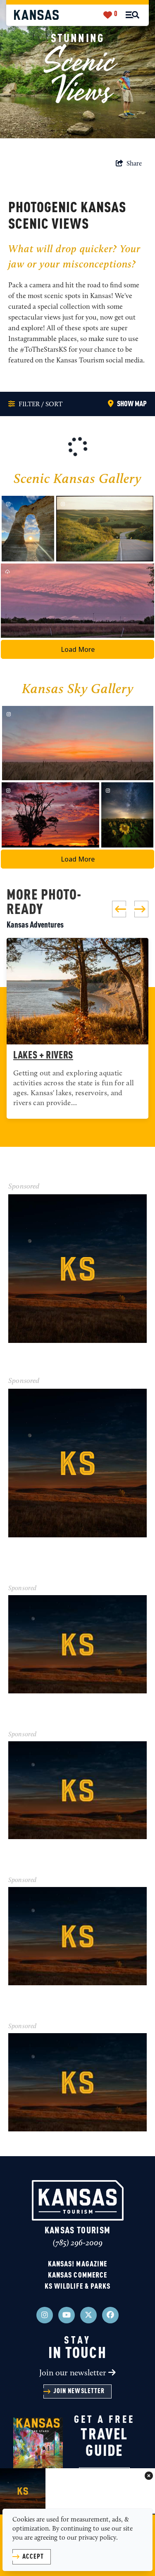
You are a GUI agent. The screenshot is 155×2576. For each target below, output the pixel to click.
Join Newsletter (79, 2391)
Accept (33, 2557)
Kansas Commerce (77, 2275)
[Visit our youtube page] (67, 2315)
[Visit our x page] (88, 2315)
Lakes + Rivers (43, 1056)
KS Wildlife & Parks (78, 2287)
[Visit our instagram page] (45, 2315)
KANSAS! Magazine (77, 2264)
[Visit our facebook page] (110, 2315)
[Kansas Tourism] (36, 15)
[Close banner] (149, 2477)
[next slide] (141, 909)
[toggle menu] (132, 15)
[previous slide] (119, 909)
